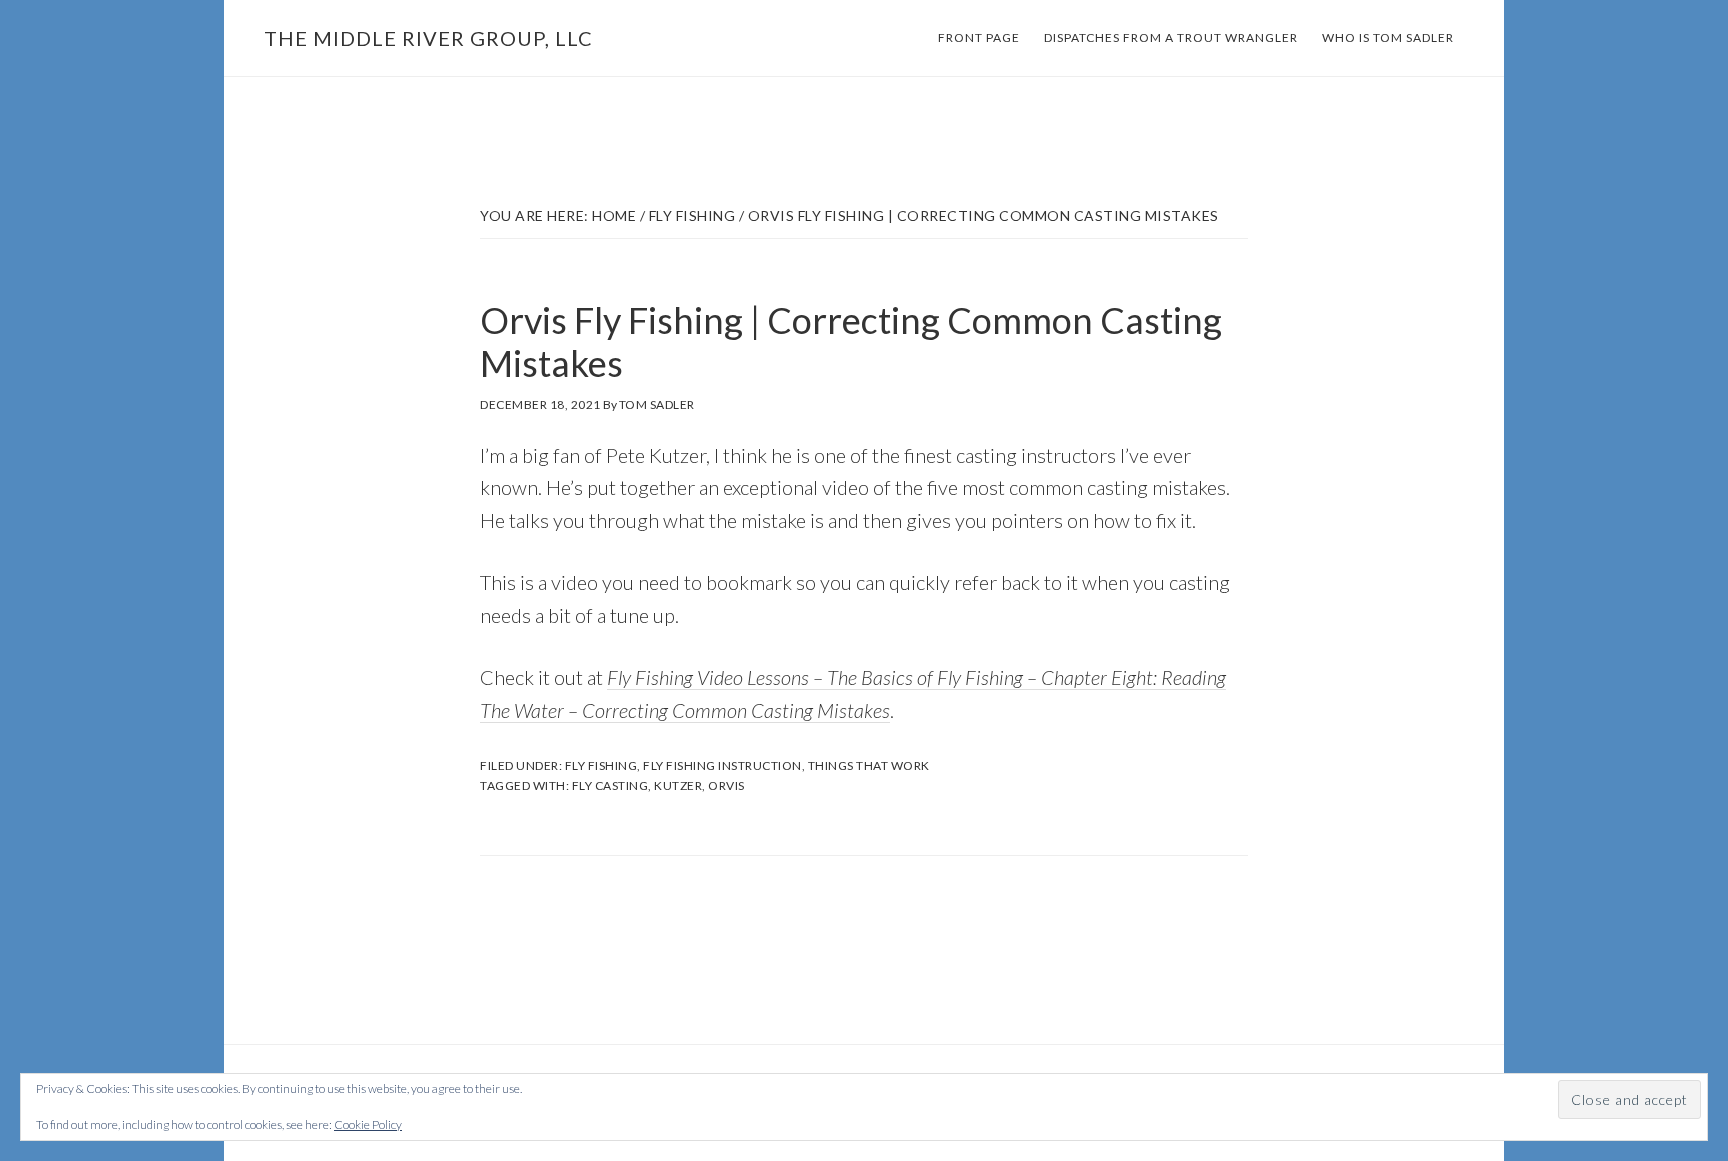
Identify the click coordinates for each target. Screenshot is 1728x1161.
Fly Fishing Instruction (722, 765)
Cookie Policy (368, 1124)
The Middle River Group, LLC (428, 38)
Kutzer (678, 785)
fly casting (610, 785)
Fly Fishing (601, 765)
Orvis (726, 785)
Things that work (869, 765)
